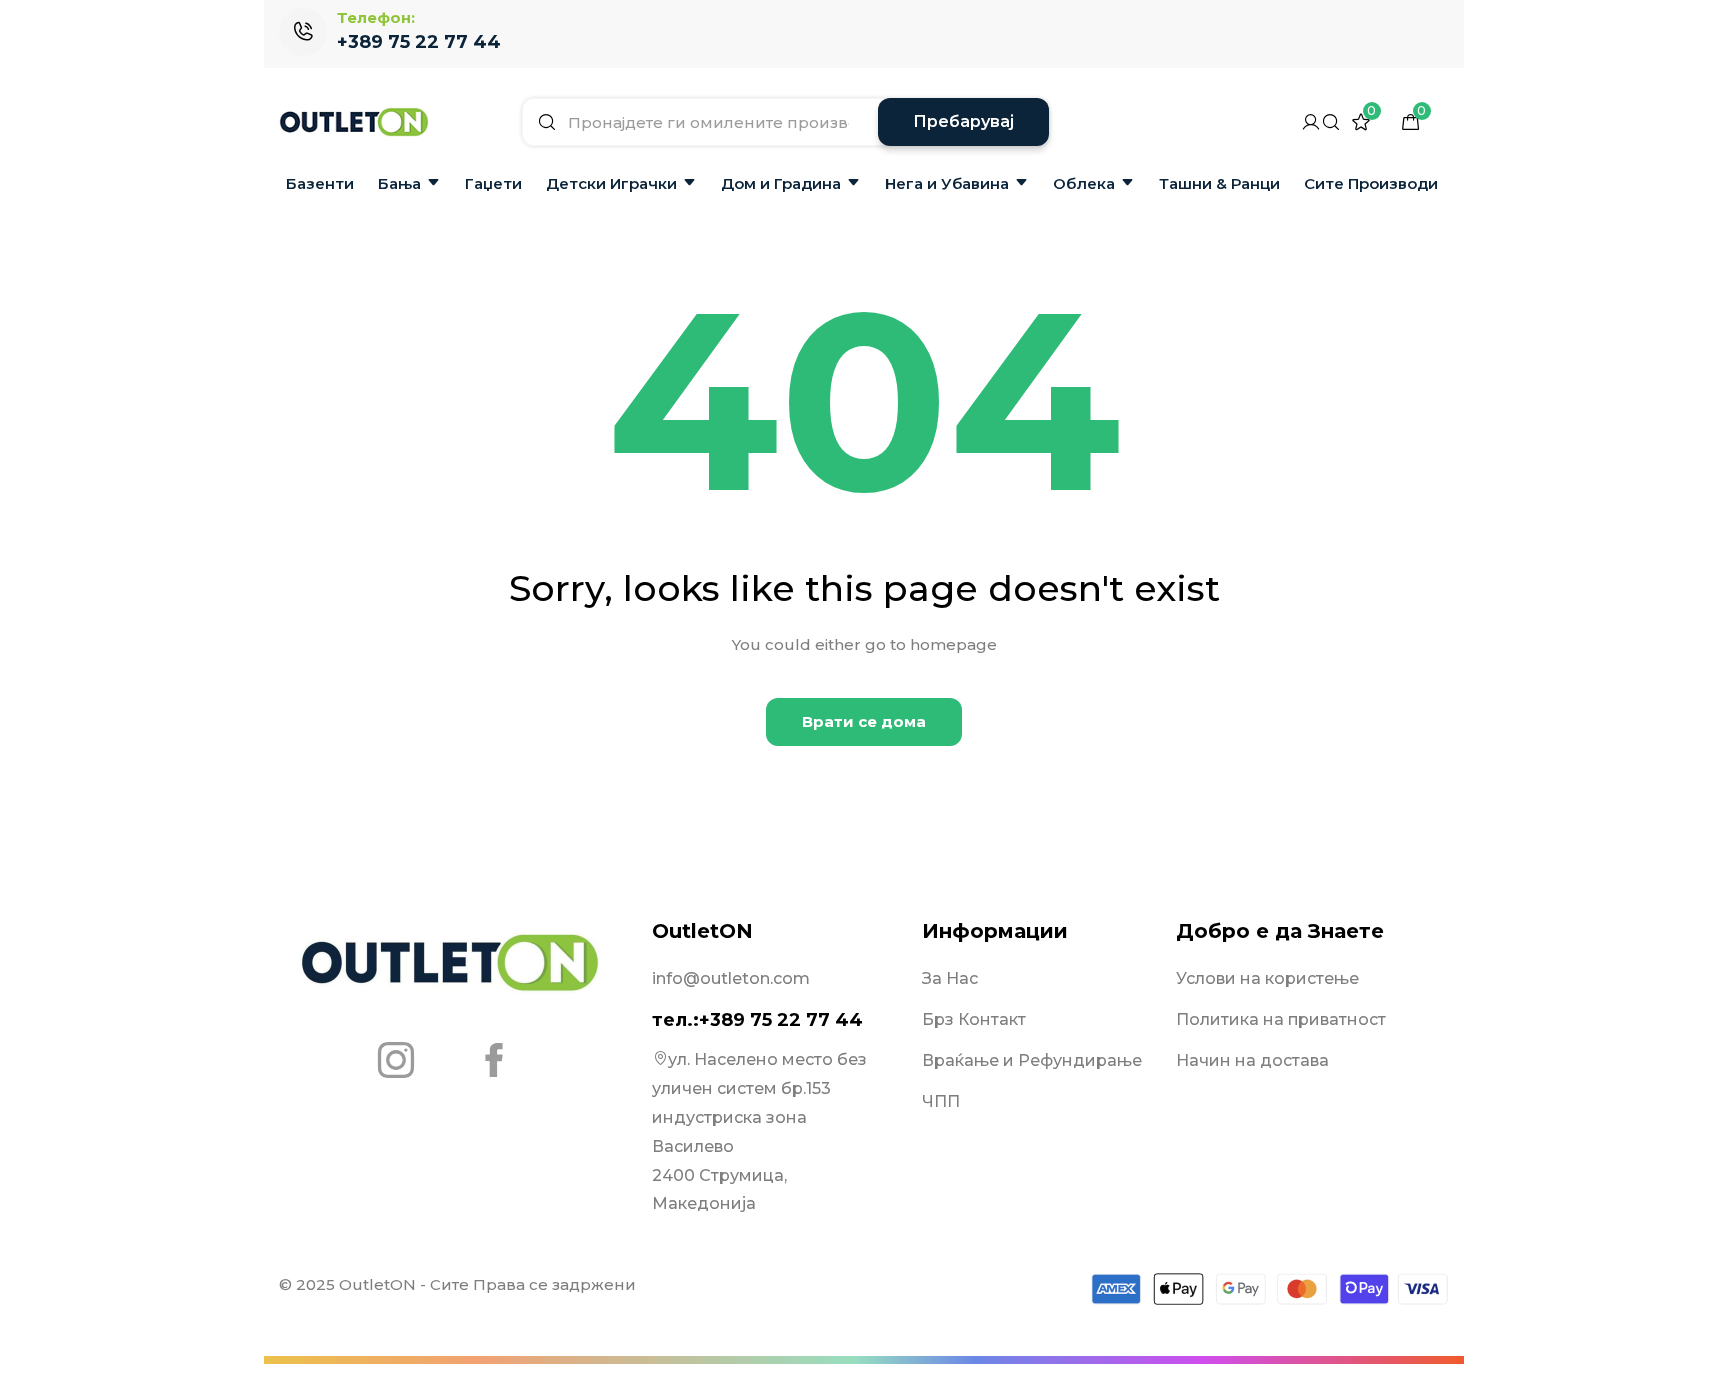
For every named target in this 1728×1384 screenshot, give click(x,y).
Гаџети (493, 183)
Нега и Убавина (947, 183)
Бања (399, 183)
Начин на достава (1252, 1060)
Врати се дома (864, 721)
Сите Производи (1371, 183)
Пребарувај (963, 121)
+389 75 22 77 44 (419, 42)
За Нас (950, 978)
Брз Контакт (974, 1019)
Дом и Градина (781, 183)
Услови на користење (1267, 978)
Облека (1084, 183)
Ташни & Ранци (1219, 183)
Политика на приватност (1281, 1019)
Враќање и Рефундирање (1032, 1060)
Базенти (320, 183)
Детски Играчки (611, 183)
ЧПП (941, 1101)
